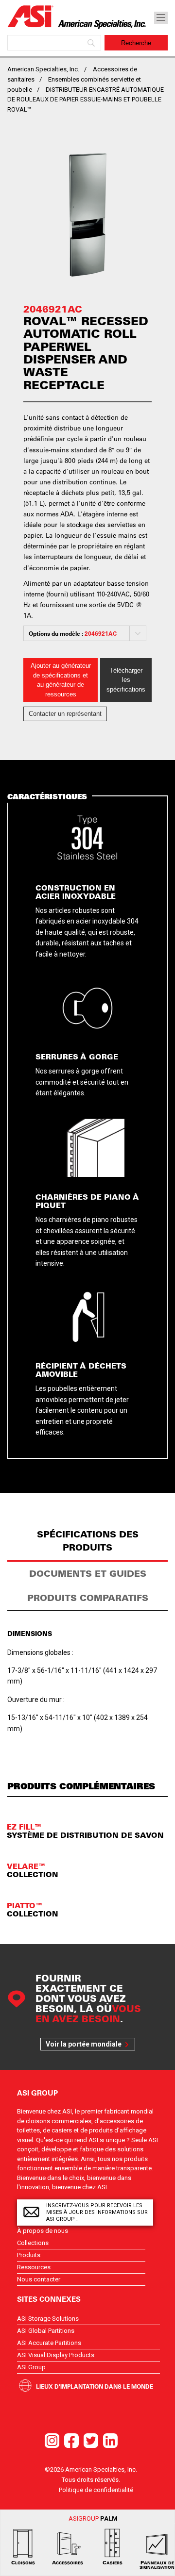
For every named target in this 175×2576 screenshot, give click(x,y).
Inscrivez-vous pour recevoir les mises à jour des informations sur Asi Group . (97, 2212)
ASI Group (31, 2367)
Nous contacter (39, 2279)
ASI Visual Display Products (56, 2355)
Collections (33, 2243)
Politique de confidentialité (96, 2490)
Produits (29, 2255)
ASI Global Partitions (46, 2331)
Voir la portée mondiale (84, 2044)
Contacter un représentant (65, 714)
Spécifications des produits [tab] (88, 1541)
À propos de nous (43, 2231)
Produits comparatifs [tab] (88, 1598)
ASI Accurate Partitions (49, 2343)
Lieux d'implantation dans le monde (95, 2386)
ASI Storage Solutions (48, 2319)
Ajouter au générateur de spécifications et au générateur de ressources (61, 680)
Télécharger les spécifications (126, 680)
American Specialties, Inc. (43, 69)
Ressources (34, 2267)
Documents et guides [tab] (88, 1574)
